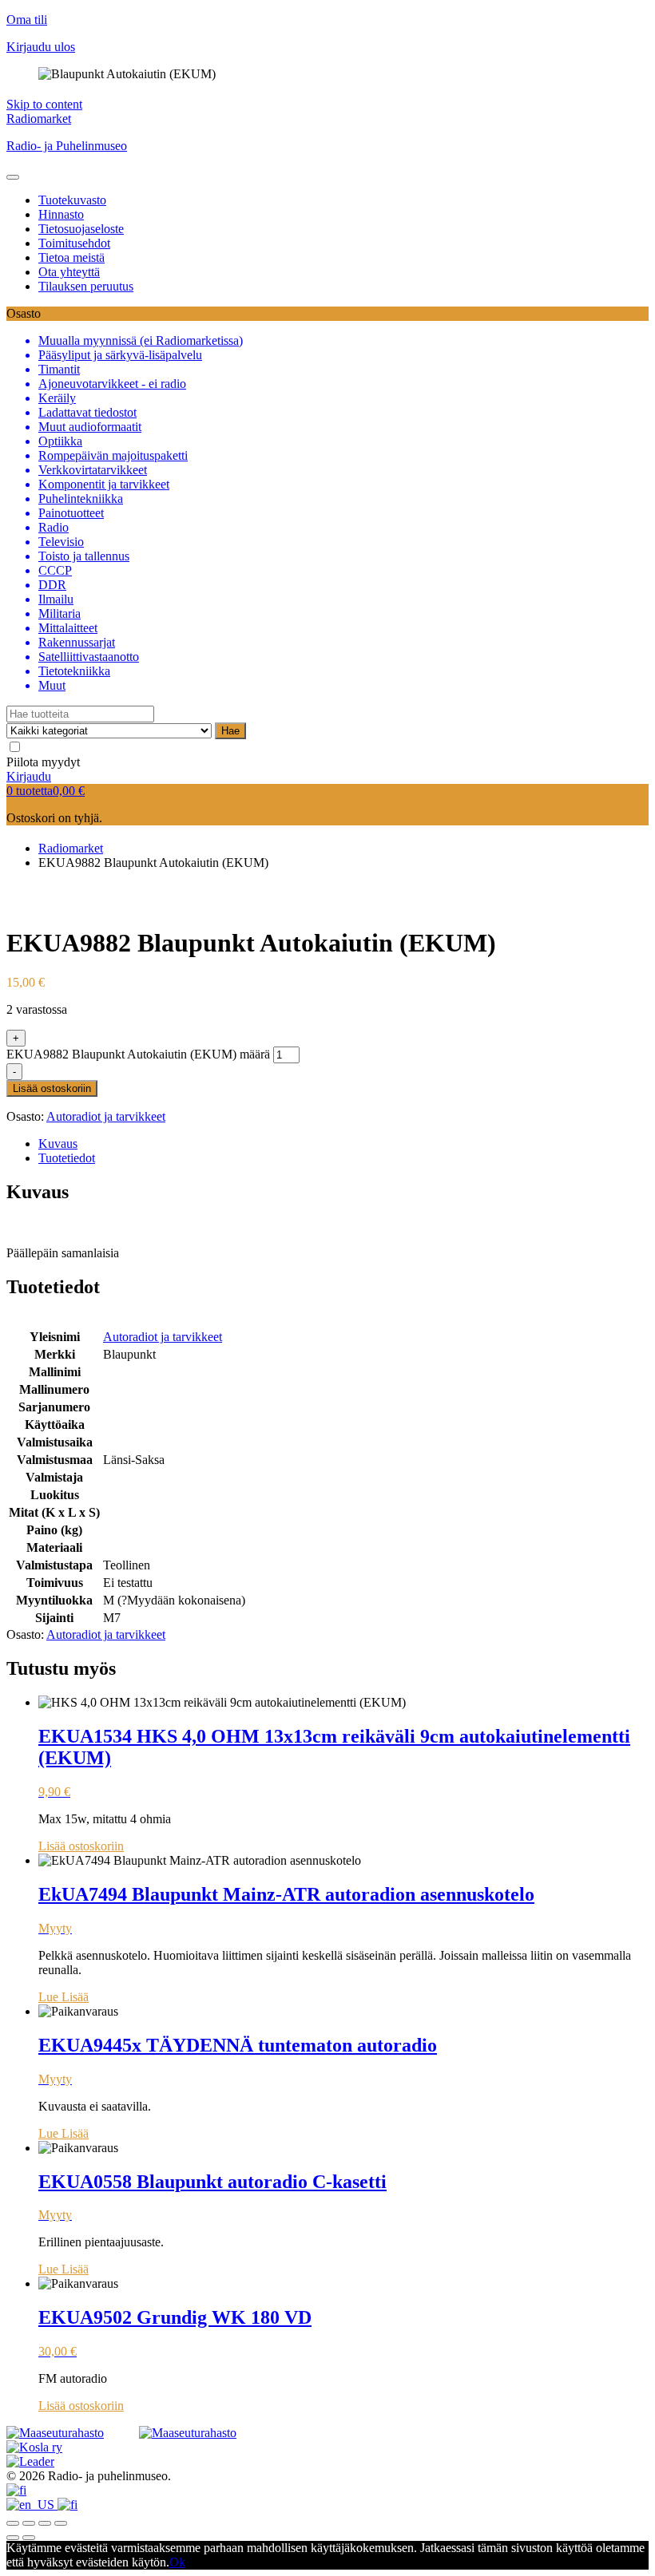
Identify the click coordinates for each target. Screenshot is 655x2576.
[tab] (343, 1144)
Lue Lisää (64, 1997)
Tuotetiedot (67, 1158)
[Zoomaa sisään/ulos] (61, 2523)
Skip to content (44, 104)
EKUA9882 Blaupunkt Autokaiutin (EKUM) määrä (138, 1054)
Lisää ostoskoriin (52, 1088)
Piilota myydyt (43, 762)
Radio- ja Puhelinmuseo (67, 146)
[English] (32, 2505)
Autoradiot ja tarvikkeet (106, 1116)
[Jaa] (29, 2523)
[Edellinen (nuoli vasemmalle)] (13, 2538)
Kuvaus (58, 1144)
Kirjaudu (29, 776)
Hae (230, 731)
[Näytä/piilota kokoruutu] (45, 2523)
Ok (177, 2562)
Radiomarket (39, 119)
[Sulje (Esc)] (13, 2523)
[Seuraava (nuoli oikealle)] (29, 2538)
